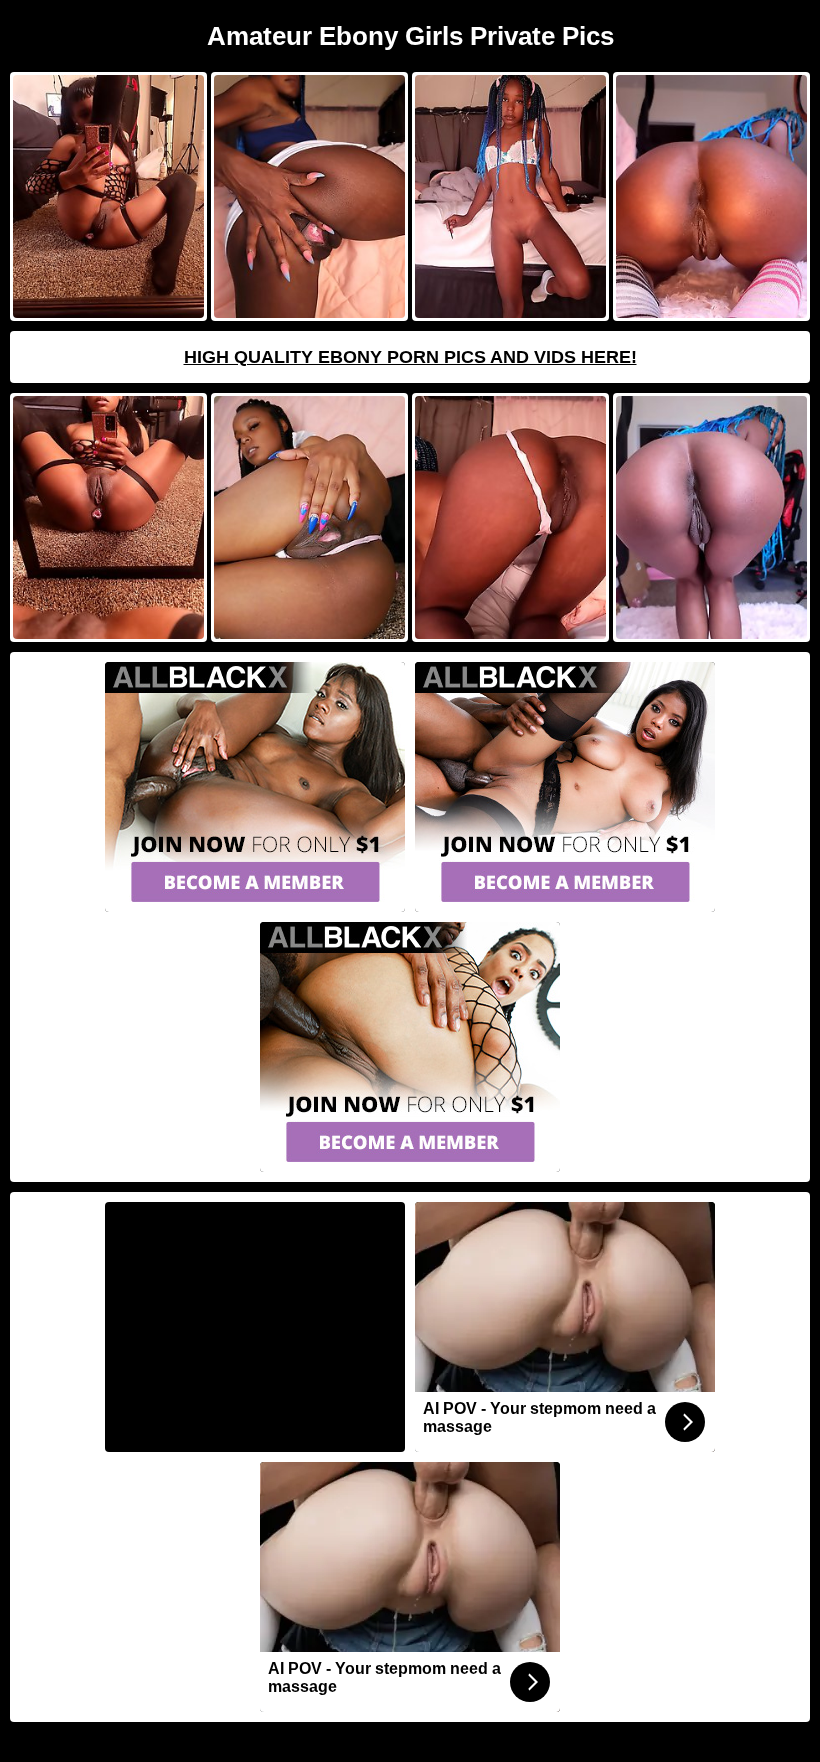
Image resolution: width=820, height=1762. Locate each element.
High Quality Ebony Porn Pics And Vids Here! (410, 357)
